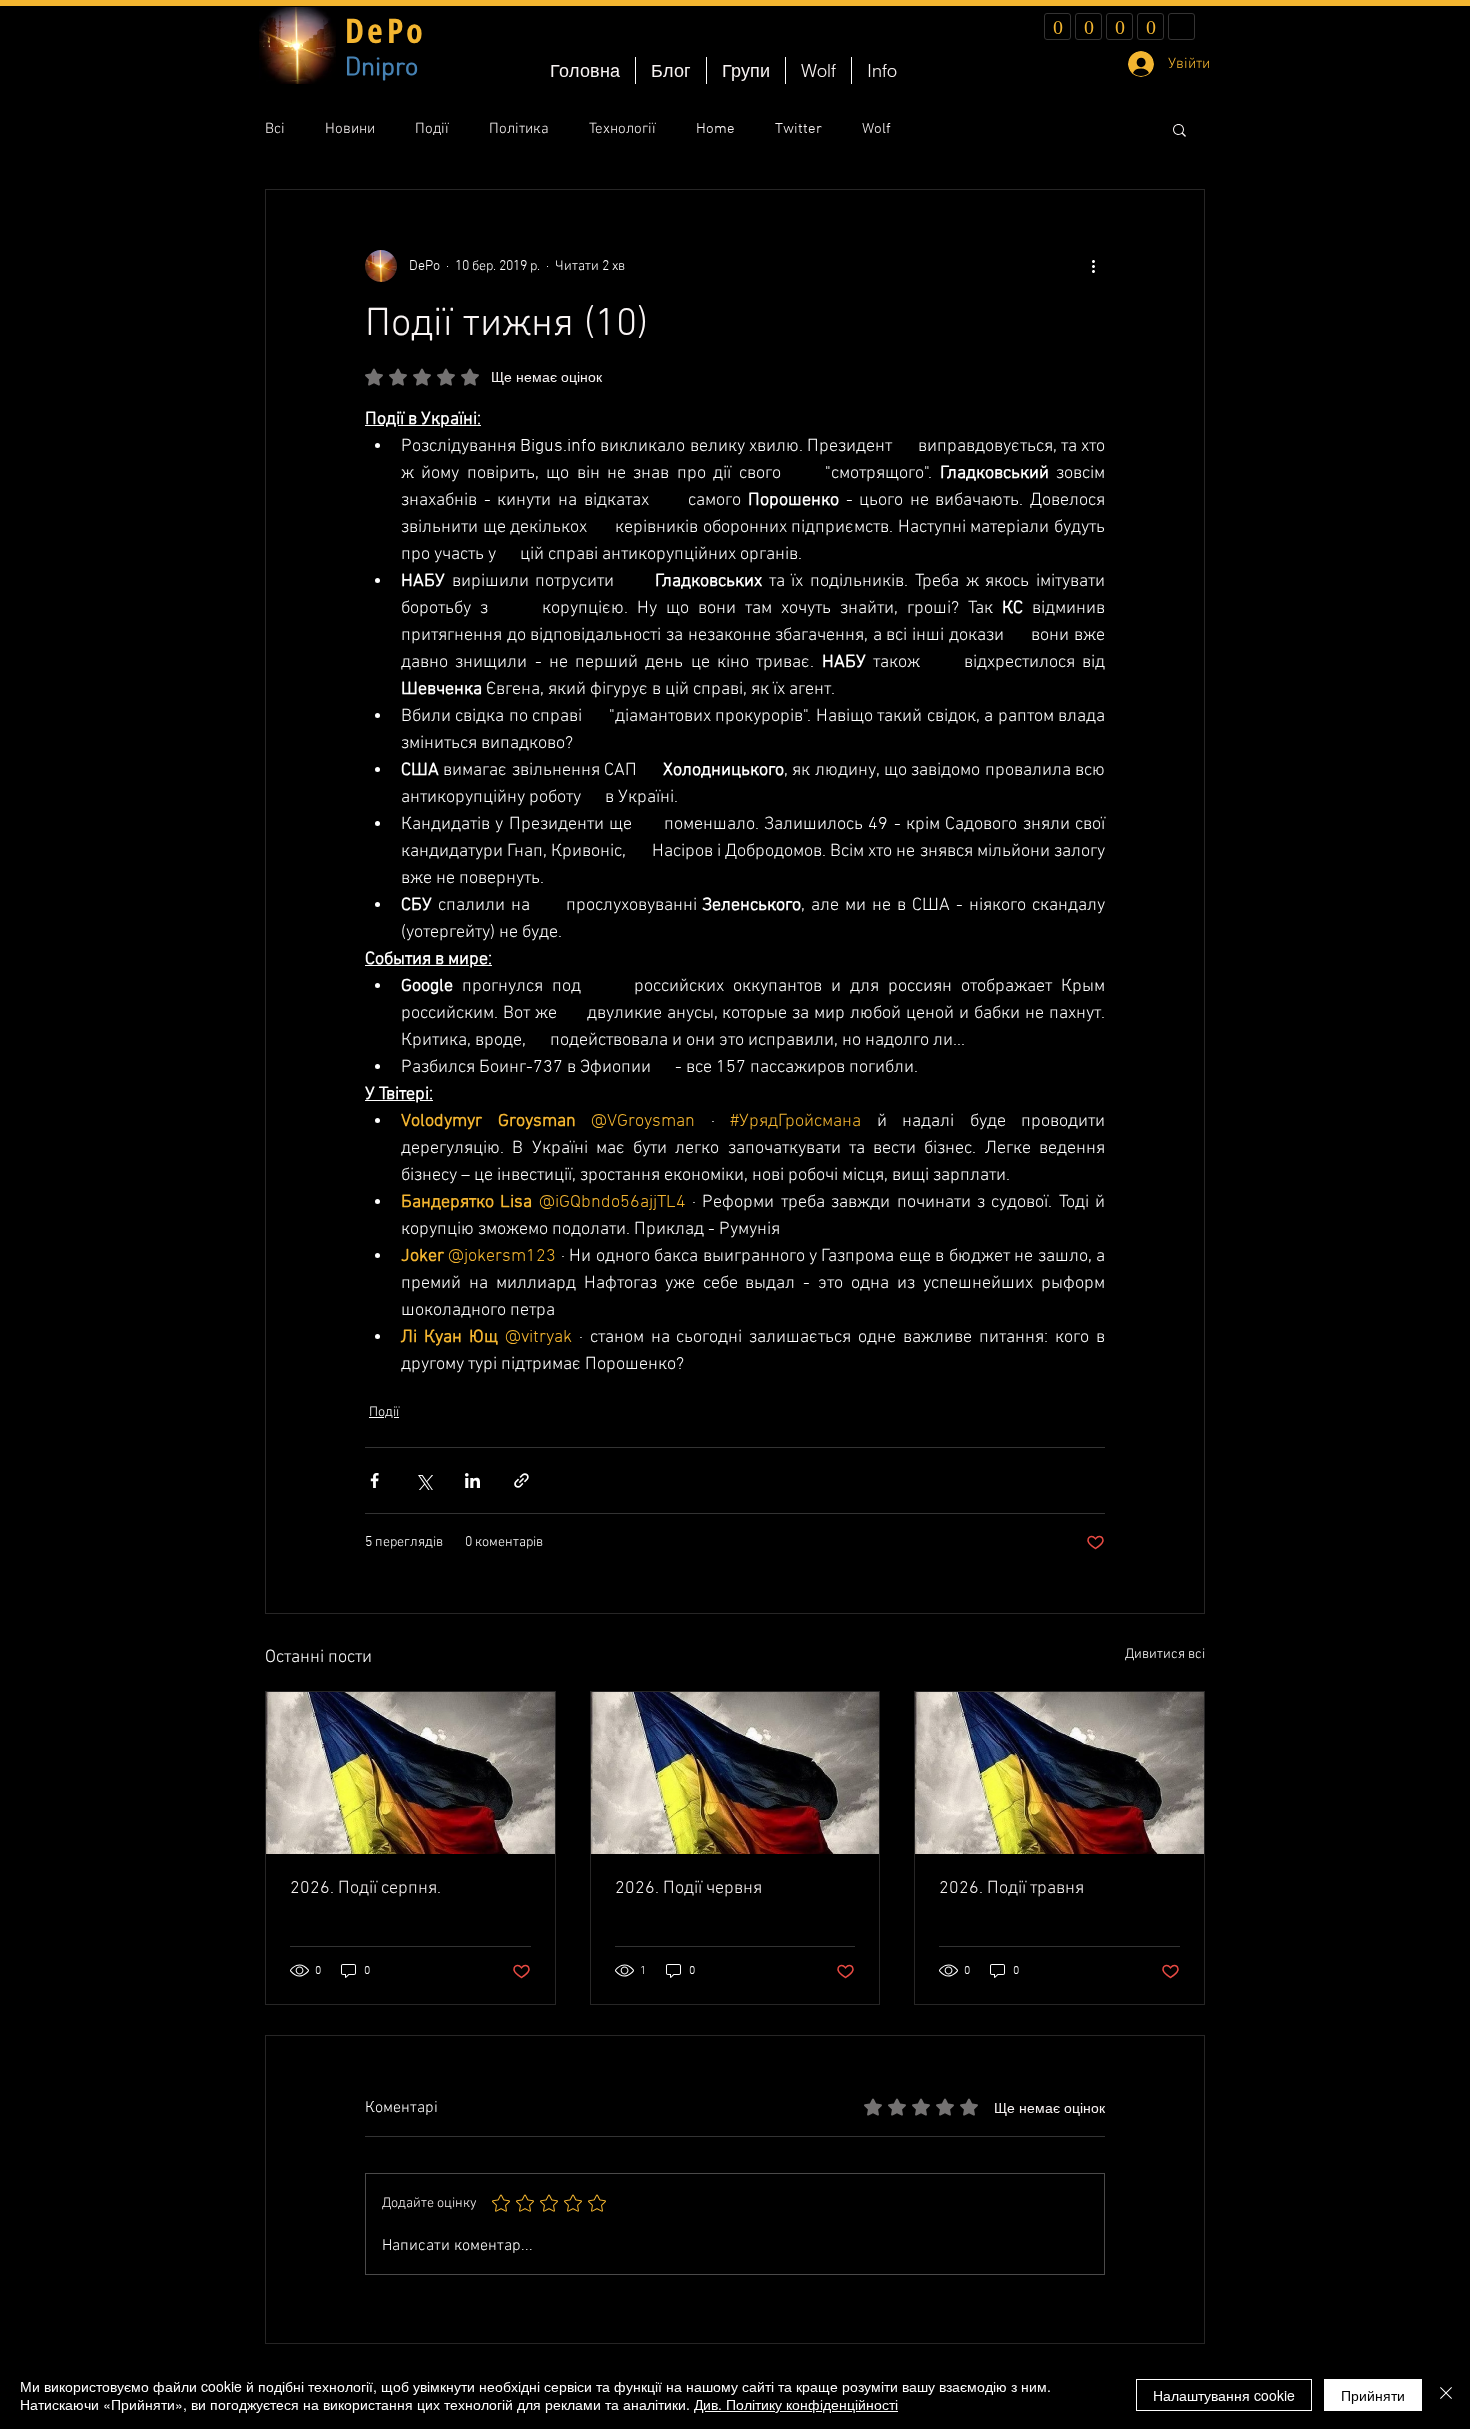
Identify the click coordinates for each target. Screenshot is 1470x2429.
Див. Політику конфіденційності (796, 2404)
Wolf (876, 129)
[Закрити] (1446, 2395)
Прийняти (1373, 2395)
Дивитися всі (1165, 1654)
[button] (1179, 129)
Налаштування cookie (1224, 2395)
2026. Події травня (1011, 1888)
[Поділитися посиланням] (521, 1480)
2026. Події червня (688, 1888)
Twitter (798, 129)
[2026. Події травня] (1059, 1773)
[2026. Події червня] (735, 1773)
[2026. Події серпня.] (410, 1773)
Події (432, 129)
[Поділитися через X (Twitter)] (423, 1480)
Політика (519, 129)
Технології (622, 129)
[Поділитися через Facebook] (374, 1480)
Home (715, 129)
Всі (275, 129)
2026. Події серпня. (365, 1888)
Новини (350, 129)
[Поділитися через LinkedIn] (472, 1480)
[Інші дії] (1093, 266)
